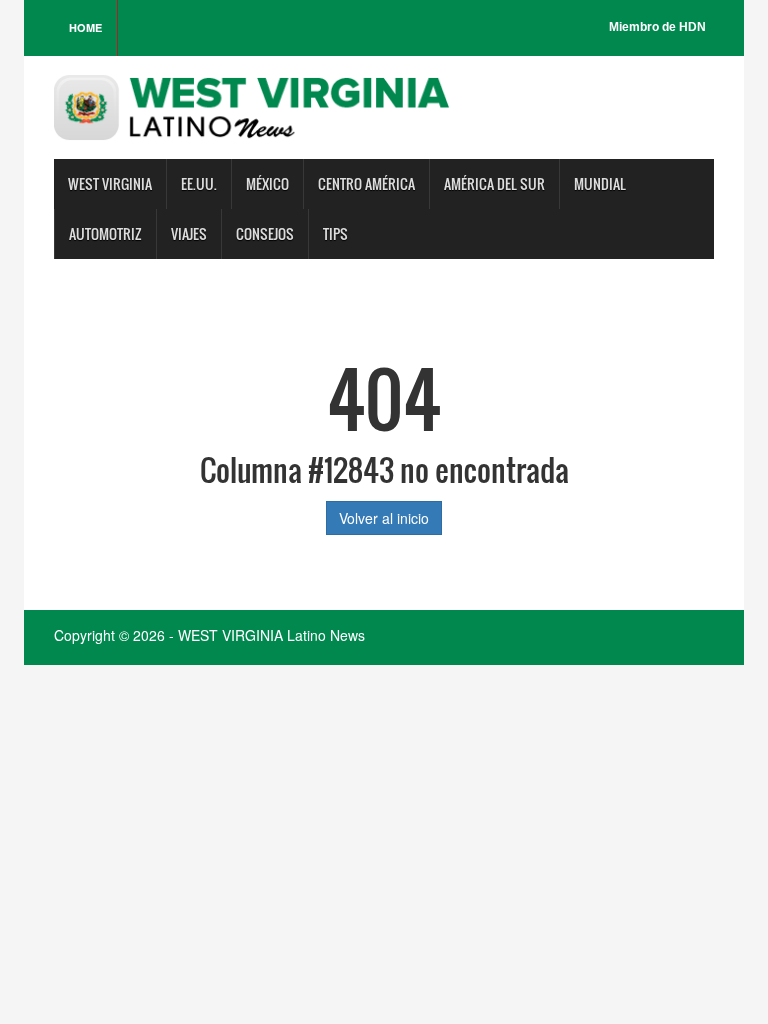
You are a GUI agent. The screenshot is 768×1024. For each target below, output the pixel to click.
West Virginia (110, 183)
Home (85, 27)
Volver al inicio (384, 518)
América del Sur (494, 183)
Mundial (600, 183)
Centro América (366, 183)
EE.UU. (199, 183)
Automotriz (105, 233)
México (267, 183)
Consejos (265, 233)
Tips (335, 233)
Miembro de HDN (657, 27)
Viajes (189, 233)
